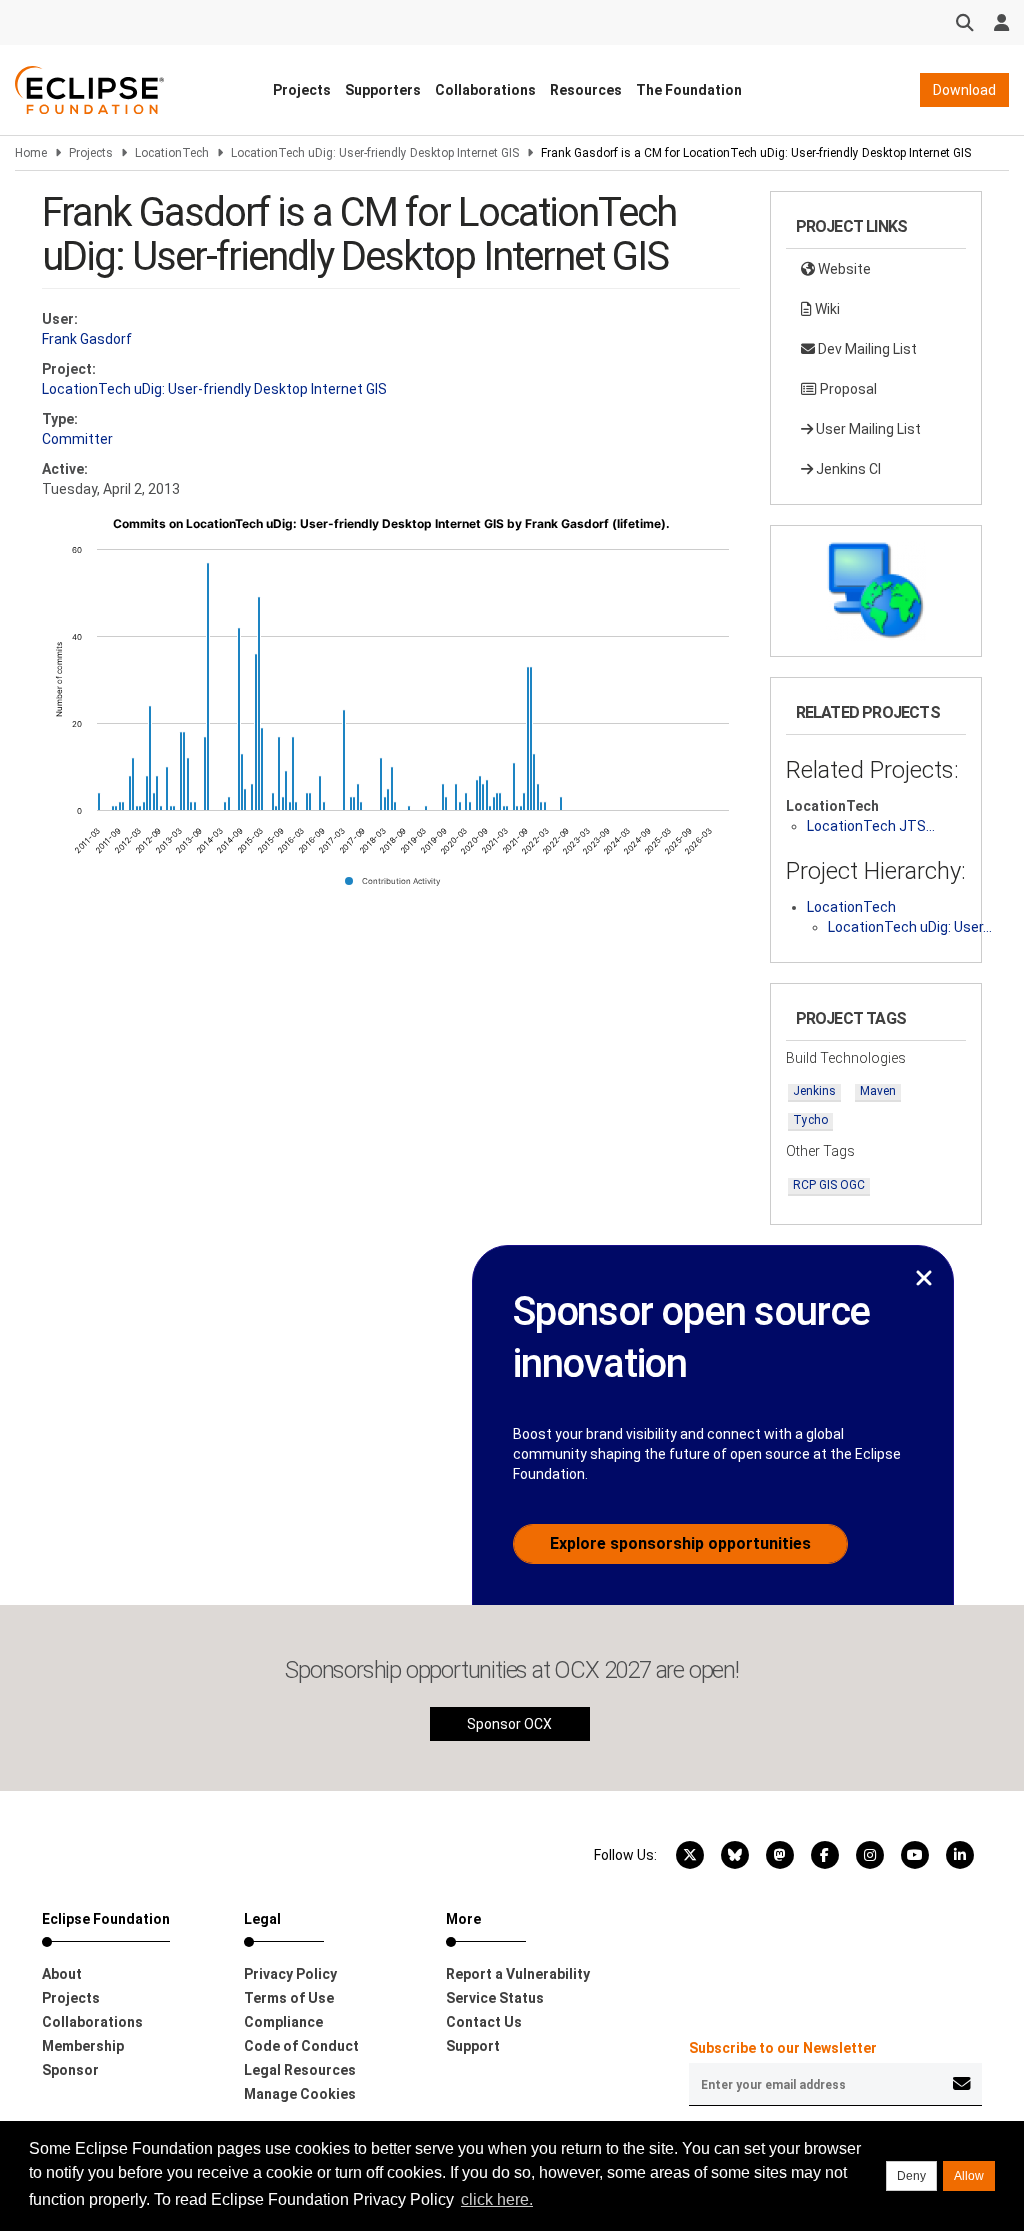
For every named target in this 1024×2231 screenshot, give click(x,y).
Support (473, 2046)
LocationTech (172, 153)
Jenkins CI (847, 469)
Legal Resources (300, 2070)
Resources (586, 90)
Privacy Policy (290, 1974)
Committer (77, 439)
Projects (302, 90)
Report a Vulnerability (518, 1974)
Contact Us (484, 2022)
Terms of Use (289, 1998)
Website (843, 269)
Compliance (283, 2022)
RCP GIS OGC (829, 1185)
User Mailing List (867, 429)
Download (964, 90)
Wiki (826, 309)
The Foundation (689, 90)
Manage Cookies (300, 2094)
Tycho (810, 1120)
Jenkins (814, 1091)
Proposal (847, 389)
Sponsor (70, 2070)
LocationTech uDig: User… (910, 927)
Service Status (495, 1998)
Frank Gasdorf (87, 339)
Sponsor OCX (509, 1724)
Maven (878, 1091)
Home (31, 153)
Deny (911, 2176)
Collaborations (485, 90)
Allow (969, 2176)
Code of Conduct (301, 2046)
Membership (83, 2046)
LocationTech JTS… (871, 826)
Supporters (383, 90)
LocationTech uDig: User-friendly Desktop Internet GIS (375, 153)
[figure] (391, 709)
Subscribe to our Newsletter (783, 2048)
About (62, 1974)
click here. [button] (497, 2199)
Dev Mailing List (866, 349)
